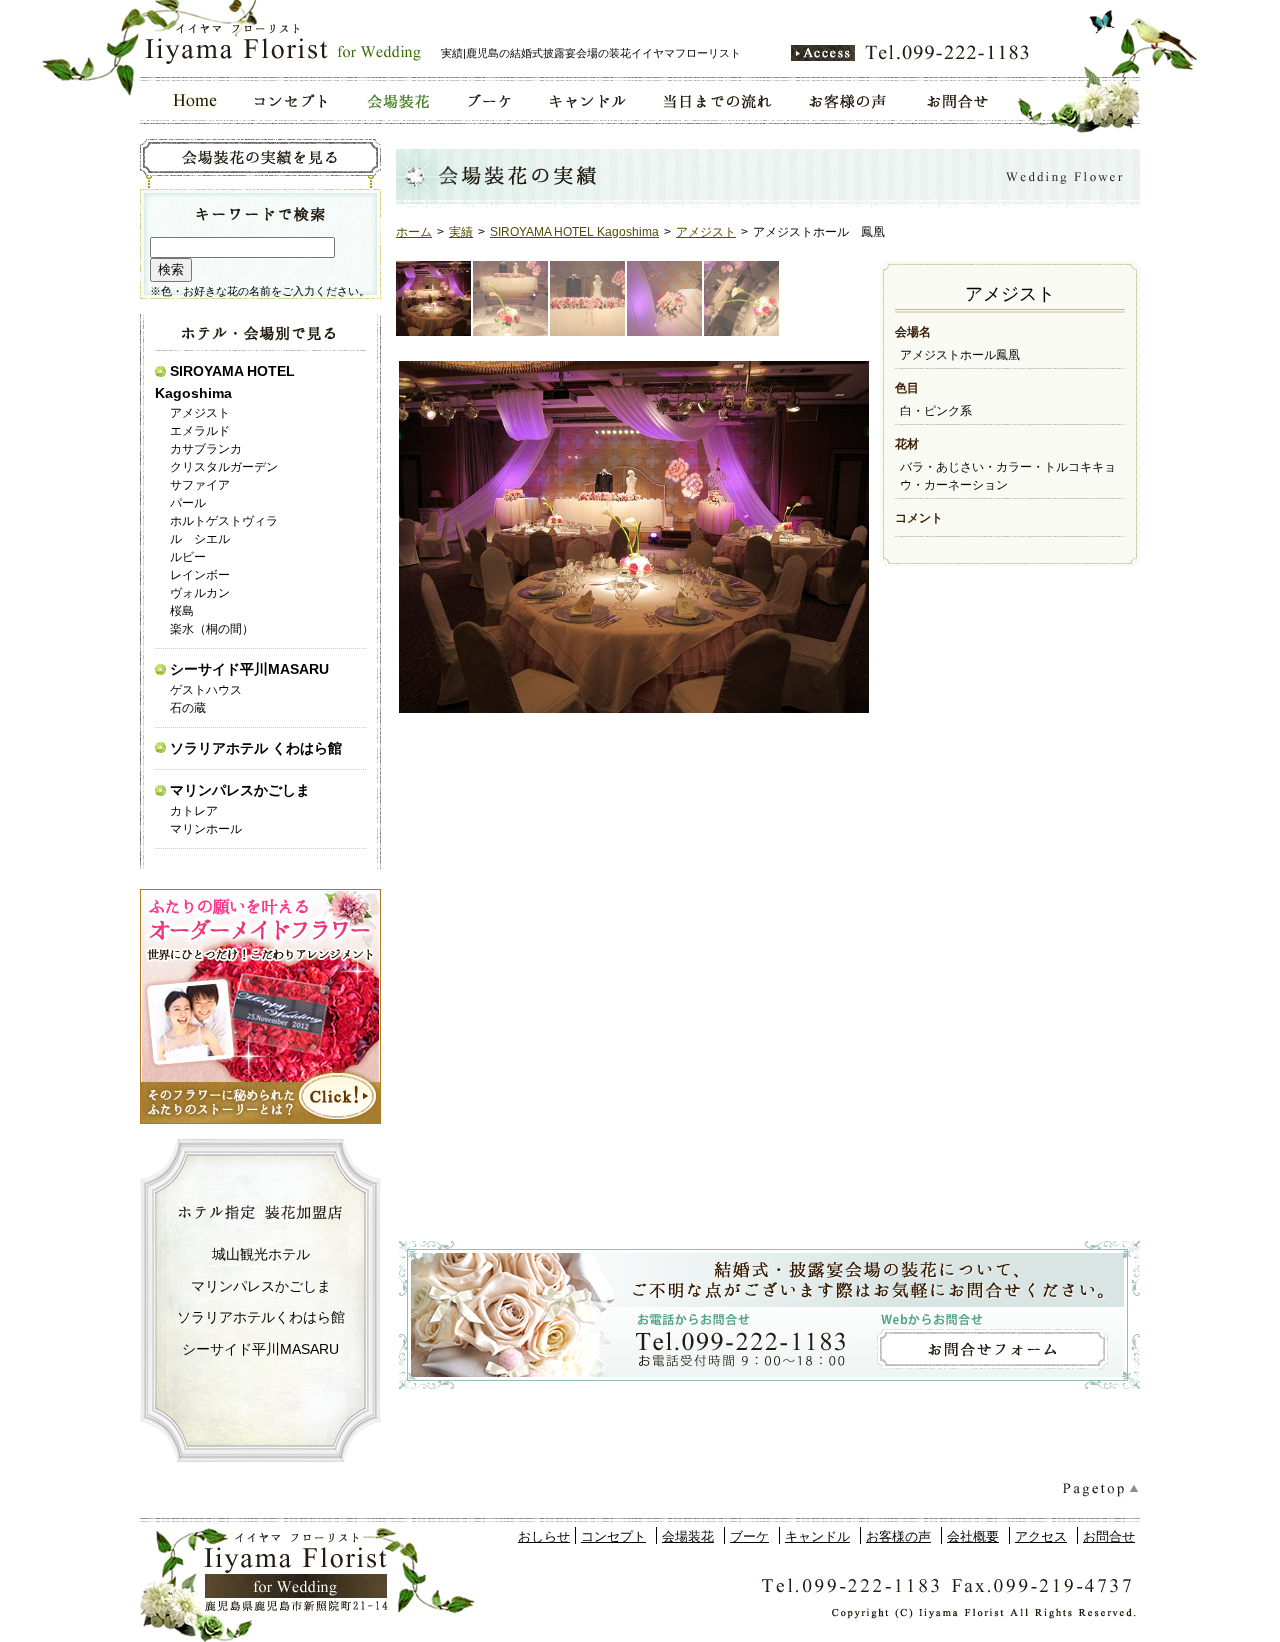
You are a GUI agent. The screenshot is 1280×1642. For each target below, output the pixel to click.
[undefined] (632, 537)
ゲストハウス (206, 690)
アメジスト (706, 232)
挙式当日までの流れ (716, 100)
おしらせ (544, 1536)
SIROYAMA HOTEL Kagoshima (574, 232)
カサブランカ (206, 449)
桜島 (182, 611)
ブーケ (749, 1536)
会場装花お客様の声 (849, 100)
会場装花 (688, 1536)
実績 (461, 232)
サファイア (200, 485)
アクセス (1041, 1536)
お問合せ (1109, 1536)
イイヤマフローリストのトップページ (188, 100)
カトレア (194, 811)
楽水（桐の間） (212, 629)
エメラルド (200, 431)
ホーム (414, 232)
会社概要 (973, 1536)
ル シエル (200, 539)
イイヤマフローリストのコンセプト (291, 100)
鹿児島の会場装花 (397, 100)
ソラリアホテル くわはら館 (256, 748)
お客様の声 (898, 1536)
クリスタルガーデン (224, 467)
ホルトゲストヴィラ (224, 521)
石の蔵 (188, 708)
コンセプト (613, 1536)
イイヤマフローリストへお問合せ (959, 100)
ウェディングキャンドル (586, 100)
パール (188, 503)
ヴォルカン (200, 593)
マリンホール (206, 829)
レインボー (200, 575)
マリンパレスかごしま (240, 790)
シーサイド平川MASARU (249, 669)
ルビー (188, 557)
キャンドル (817, 1536)
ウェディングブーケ (488, 100)
